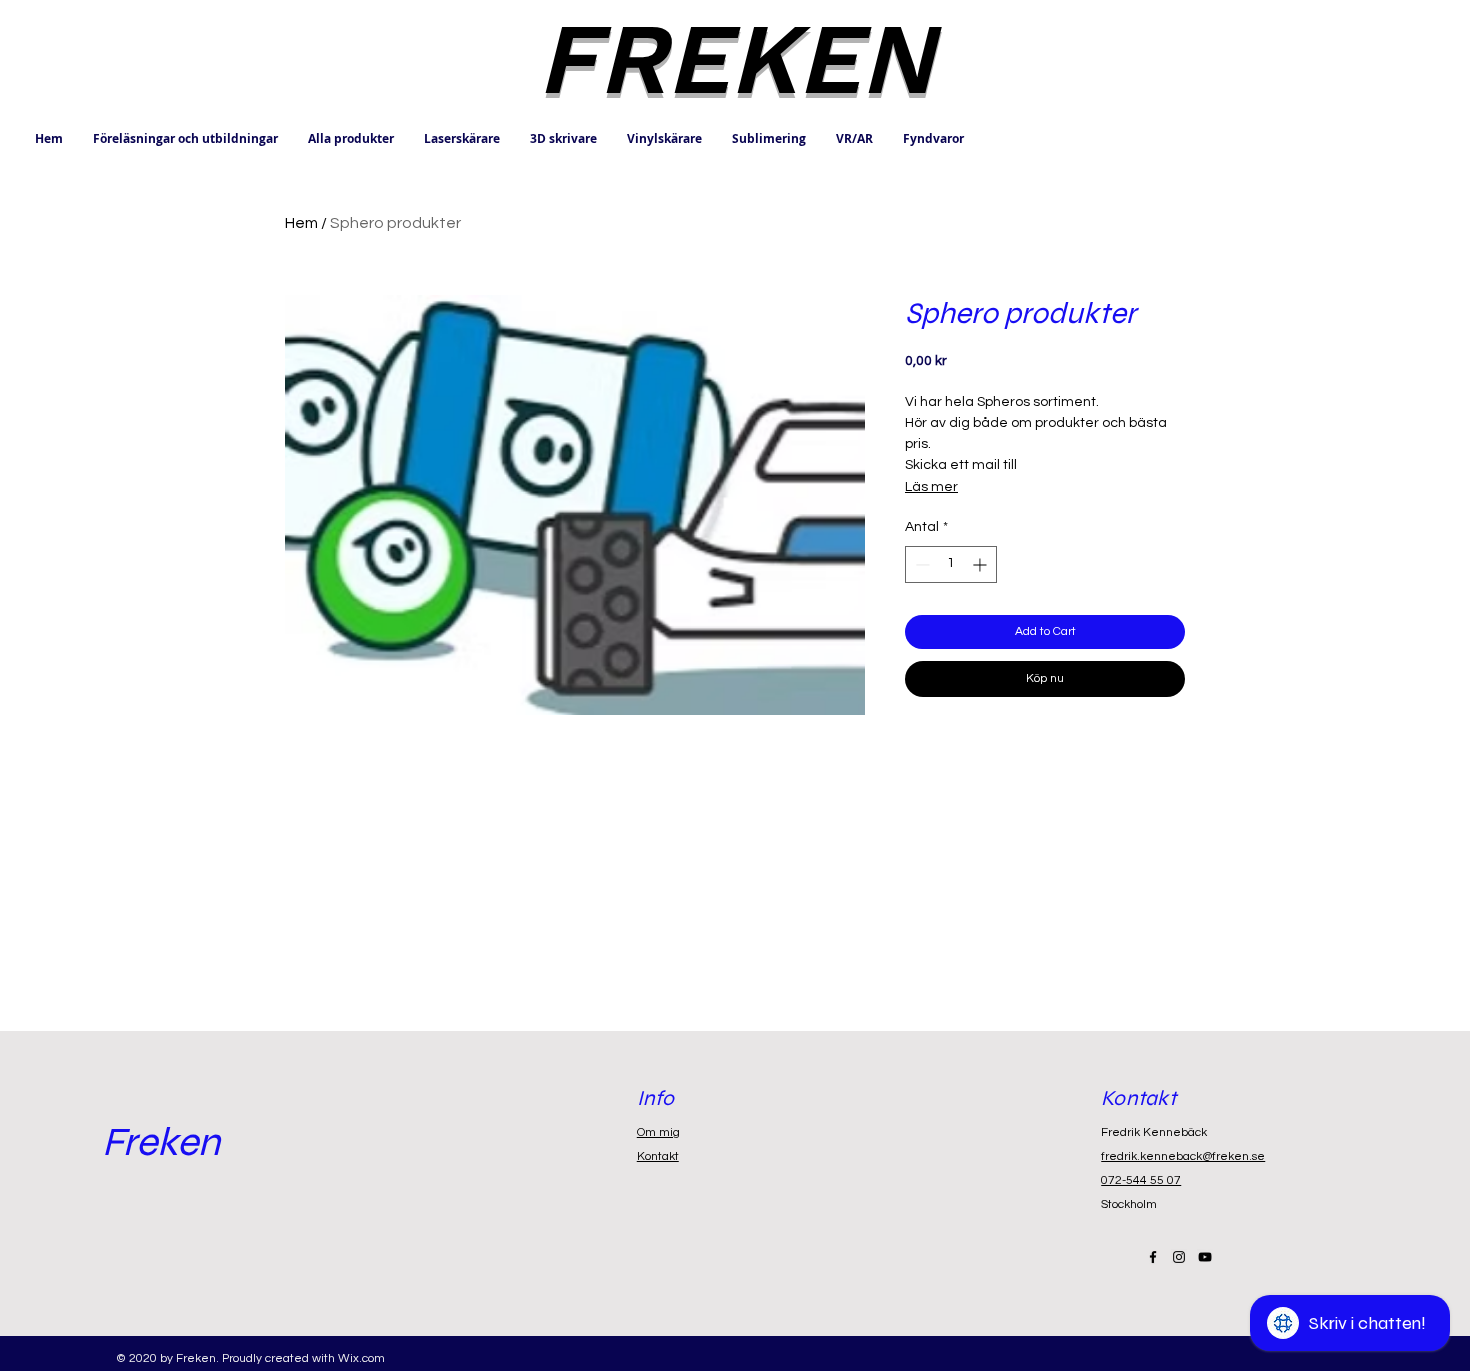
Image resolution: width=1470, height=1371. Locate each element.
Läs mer (931, 487)
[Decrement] (920, 564)
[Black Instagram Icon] (1179, 1257)
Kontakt (658, 1156)
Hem (301, 223)
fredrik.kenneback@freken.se (1183, 1156)
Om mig (658, 1132)
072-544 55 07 (1141, 1180)
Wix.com (361, 1358)
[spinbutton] (951, 564)
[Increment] (981, 564)
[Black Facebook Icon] (1153, 1257)
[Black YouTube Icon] (1205, 1257)
